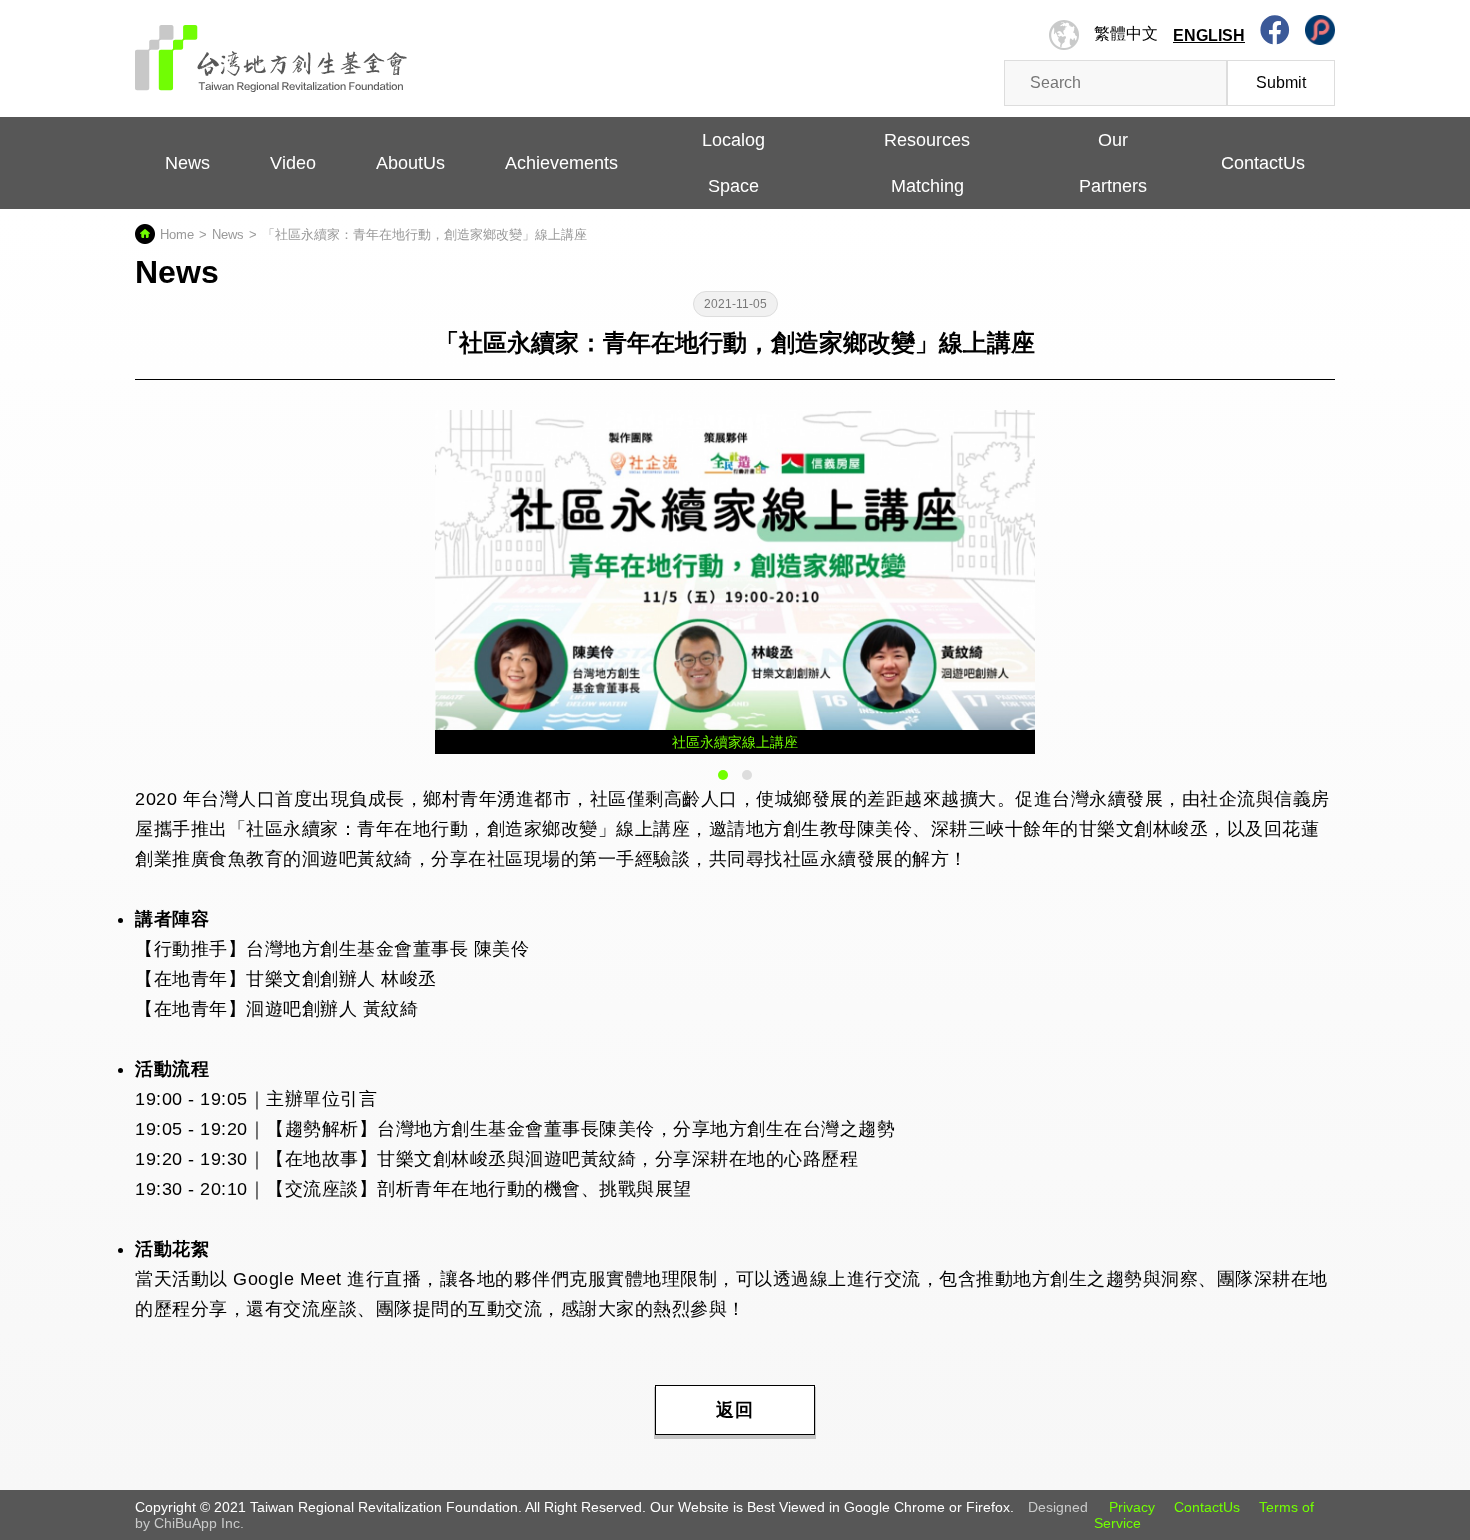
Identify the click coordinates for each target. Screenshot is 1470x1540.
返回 (735, 1410)
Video (293, 163)
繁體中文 (1126, 33)
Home (177, 234)
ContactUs (1207, 1507)
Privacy (1132, 1507)
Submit (1281, 82)
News (187, 163)
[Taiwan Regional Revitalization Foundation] (271, 48)
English (1209, 35)
